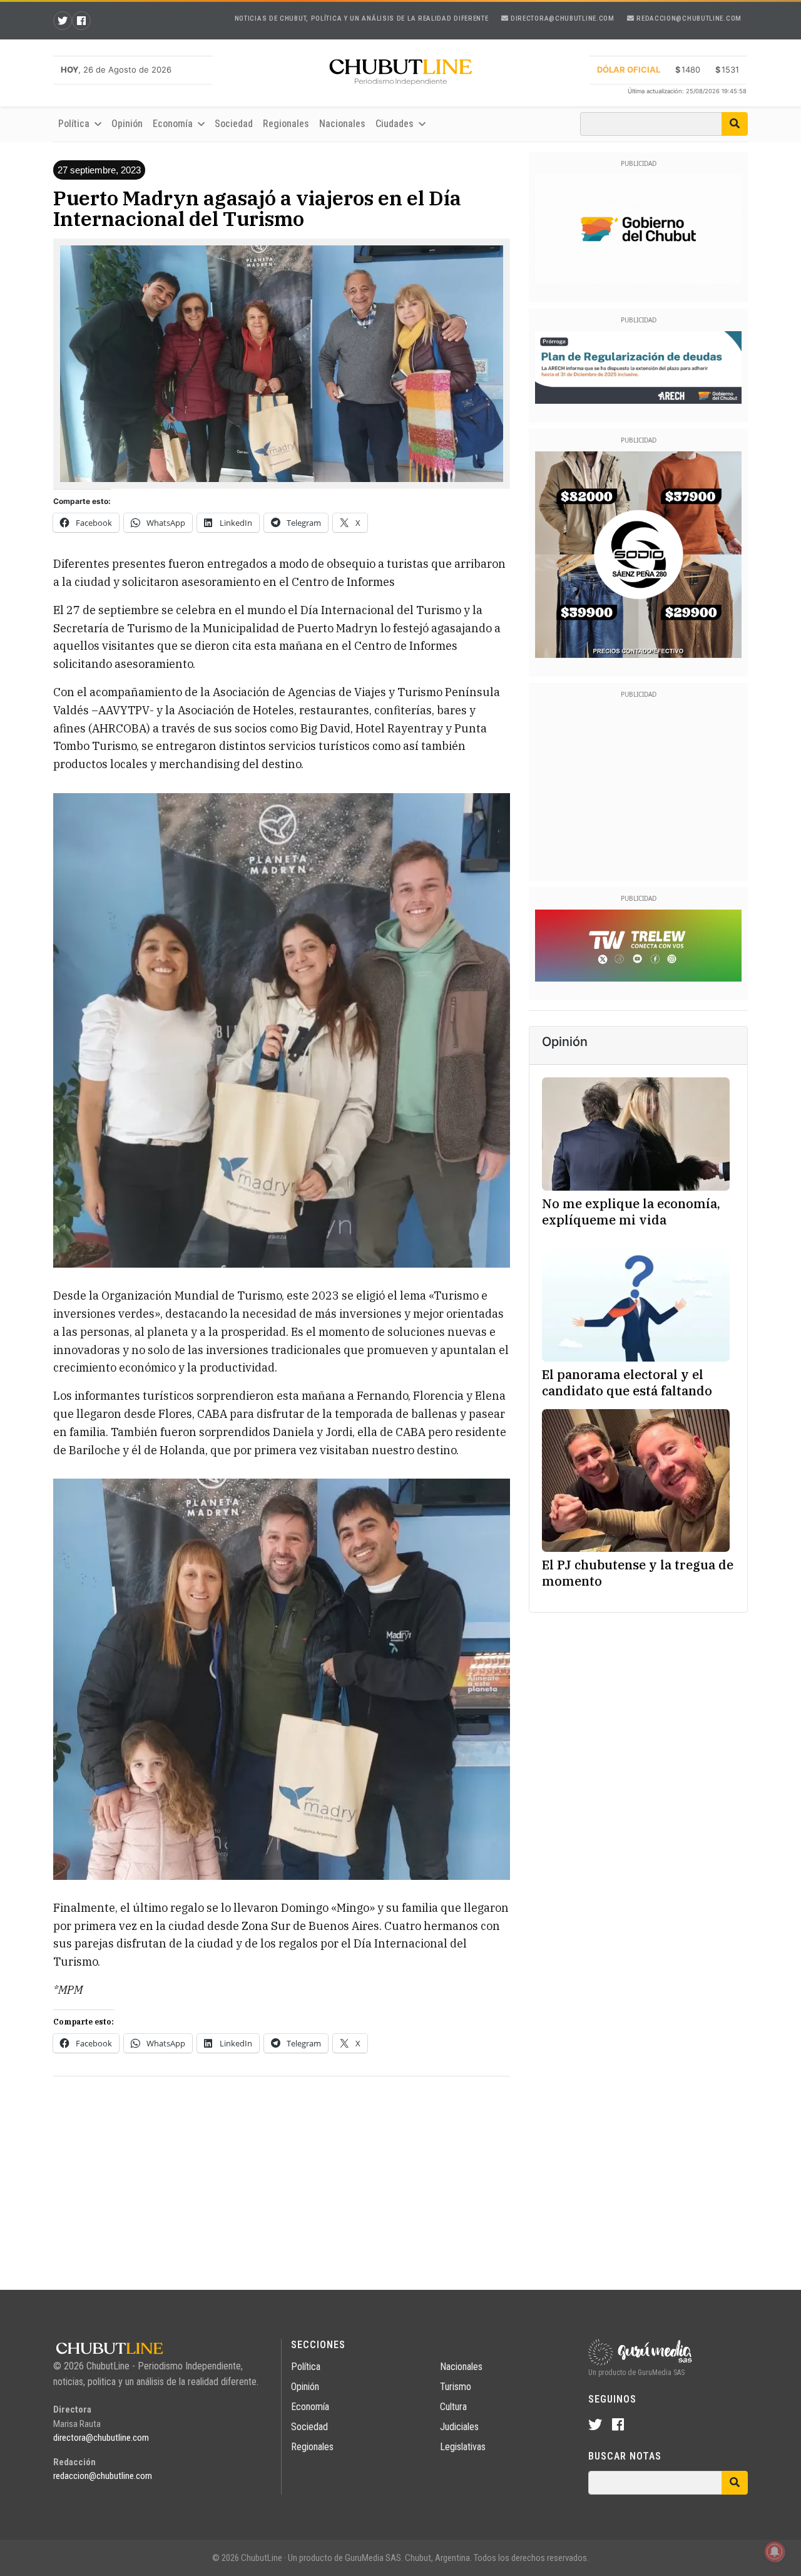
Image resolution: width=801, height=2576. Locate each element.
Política (306, 2367)
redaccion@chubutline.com (688, 18)
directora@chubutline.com (561, 18)
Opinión (127, 124)
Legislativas (463, 2447)
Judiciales (459, 2427)
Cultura (453, 2407)
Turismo (456, 2387)
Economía (310, 2407)
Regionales (286, 124)
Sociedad (234, 124)
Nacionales (342, 124)
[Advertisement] (282, 2174)
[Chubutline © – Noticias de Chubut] (400, 74)
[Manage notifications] (775, 2552)
